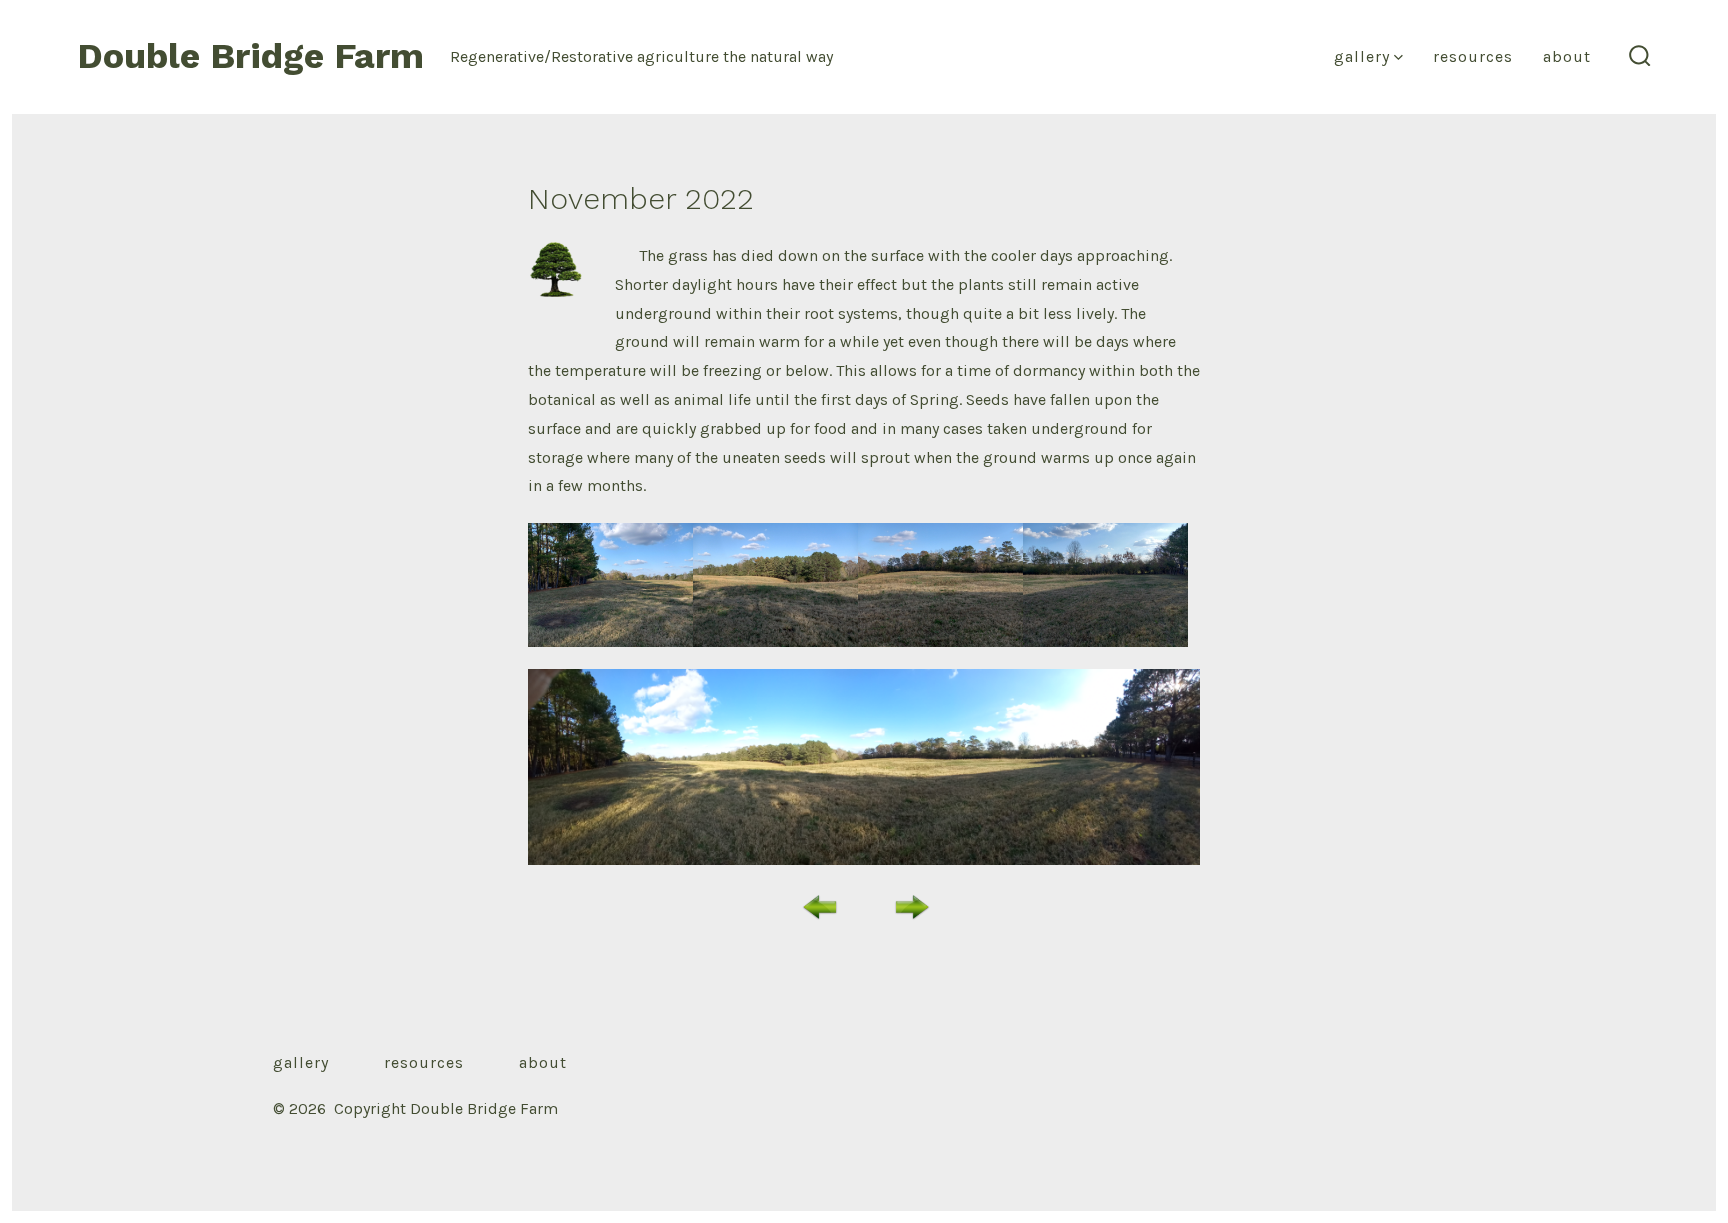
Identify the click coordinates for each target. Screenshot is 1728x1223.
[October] (820, 905)
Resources (1473, 56)
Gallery (1362, 56)
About (1567, 56)
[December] (912, 905)
